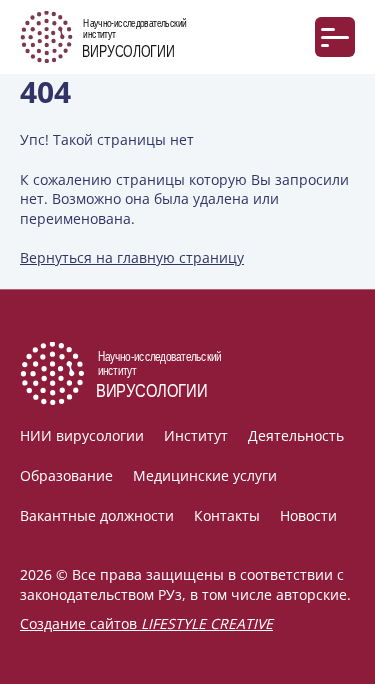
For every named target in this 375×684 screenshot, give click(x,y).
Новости (308, 515)
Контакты (227, 515)
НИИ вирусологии (82, 435)
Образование (66, 475)
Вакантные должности (97, 515)
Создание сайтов (146, 623)
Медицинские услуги (205, 475)
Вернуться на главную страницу (132, 257)
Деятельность (296, 435)
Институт (196, 435)
